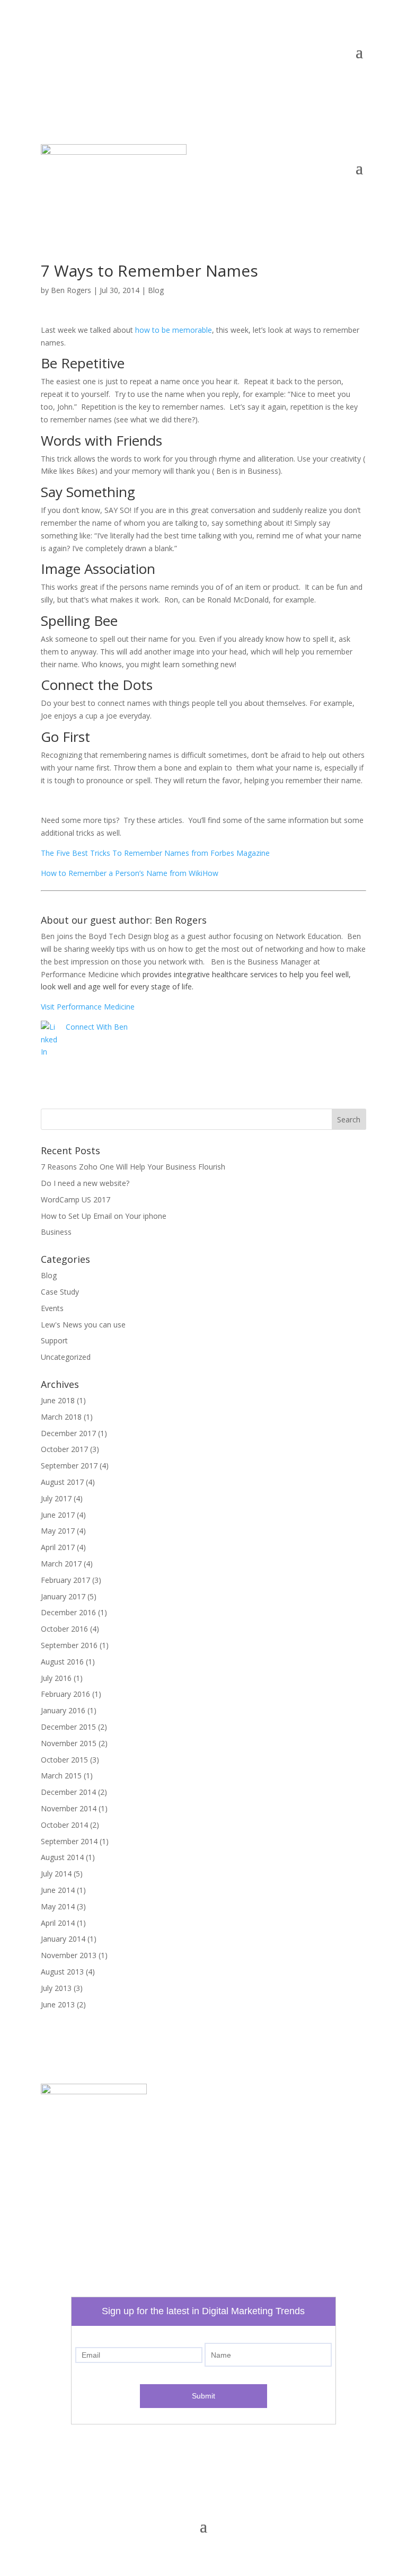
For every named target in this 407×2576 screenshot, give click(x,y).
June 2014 (58, 1890)
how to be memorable (174, 330)
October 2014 (64, 1825)
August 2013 (62, 1972)
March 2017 (61, 1564)
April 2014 (58, 1923)
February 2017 (65, 1580)
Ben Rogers (71, 290)
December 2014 (68, 1792)
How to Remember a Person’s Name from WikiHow (130, 873)
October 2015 (64, 1760)
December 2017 (68, 1433)
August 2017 (62, 1482)
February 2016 (65, 1694)
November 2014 (69, 1808)
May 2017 (58, 1531)
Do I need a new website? (85, 1183)
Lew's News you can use (83, 1325)
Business (56, 1232)
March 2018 (61, 1417)
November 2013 (69, 1955)
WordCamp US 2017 (76, 1200)
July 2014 (56, 1874)
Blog (156, 290)
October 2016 (64, 1629)
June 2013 (58, 2004)
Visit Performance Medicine (88, 1007)
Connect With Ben (97, 1027)
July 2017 (56, 1498)
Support (54, 1340)
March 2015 (61, 1776)
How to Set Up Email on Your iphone (104, 1216)
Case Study (60, 1292)
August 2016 (62, 1662)
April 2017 (58, 1547)
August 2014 (62, 1857)
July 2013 (56, 1988)
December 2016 (68, 1612)
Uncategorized (66, 1357)
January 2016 (63, 1710)
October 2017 (64, 1449)
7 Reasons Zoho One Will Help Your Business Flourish (133, 1167)
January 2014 (63, 1939)
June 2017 (58, 1515)
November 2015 (69, 1743)
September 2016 (69, 1645)
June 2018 (58, 1400)
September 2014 (69, 1841)
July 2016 (56, 1678)
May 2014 (58, 1906)
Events (52, 1308)
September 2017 (69, 1466)
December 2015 (68, 1727)
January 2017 (63, 1596)
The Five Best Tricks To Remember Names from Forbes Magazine (155, 853)
